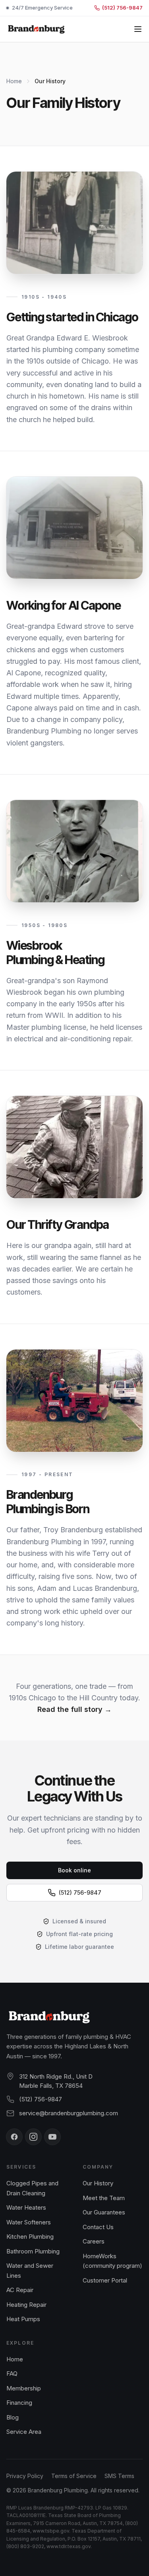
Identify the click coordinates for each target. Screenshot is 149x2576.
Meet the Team (104, 2198)
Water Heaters (26, 2207)
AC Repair (20, 2290)
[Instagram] (33, 2137)
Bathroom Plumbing (33, 2251)
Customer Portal (105, 2280)
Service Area (24, 2432)
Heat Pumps (23, 2319)
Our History (98, 2183)
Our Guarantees (104, 2212)
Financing (19, 2403)
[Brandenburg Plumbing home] (36, 29)
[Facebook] (14, 2137)
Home (14, 81)
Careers (94, 2241)
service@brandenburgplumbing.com (69, 2113)
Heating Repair (26, 2305)
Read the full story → (74, 1709)
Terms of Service (74, 2476)
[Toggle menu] (138, 29)
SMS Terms (119, 2476)
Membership (24, 2388)
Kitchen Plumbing (30, 2237)
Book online (74, 1870)
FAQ (12, 2374)
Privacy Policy (25, 2476)
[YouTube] (52, 2137)
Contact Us (98, 2227)
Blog (13, 2417)
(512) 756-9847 (41, 2099)
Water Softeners (29, 2222)
